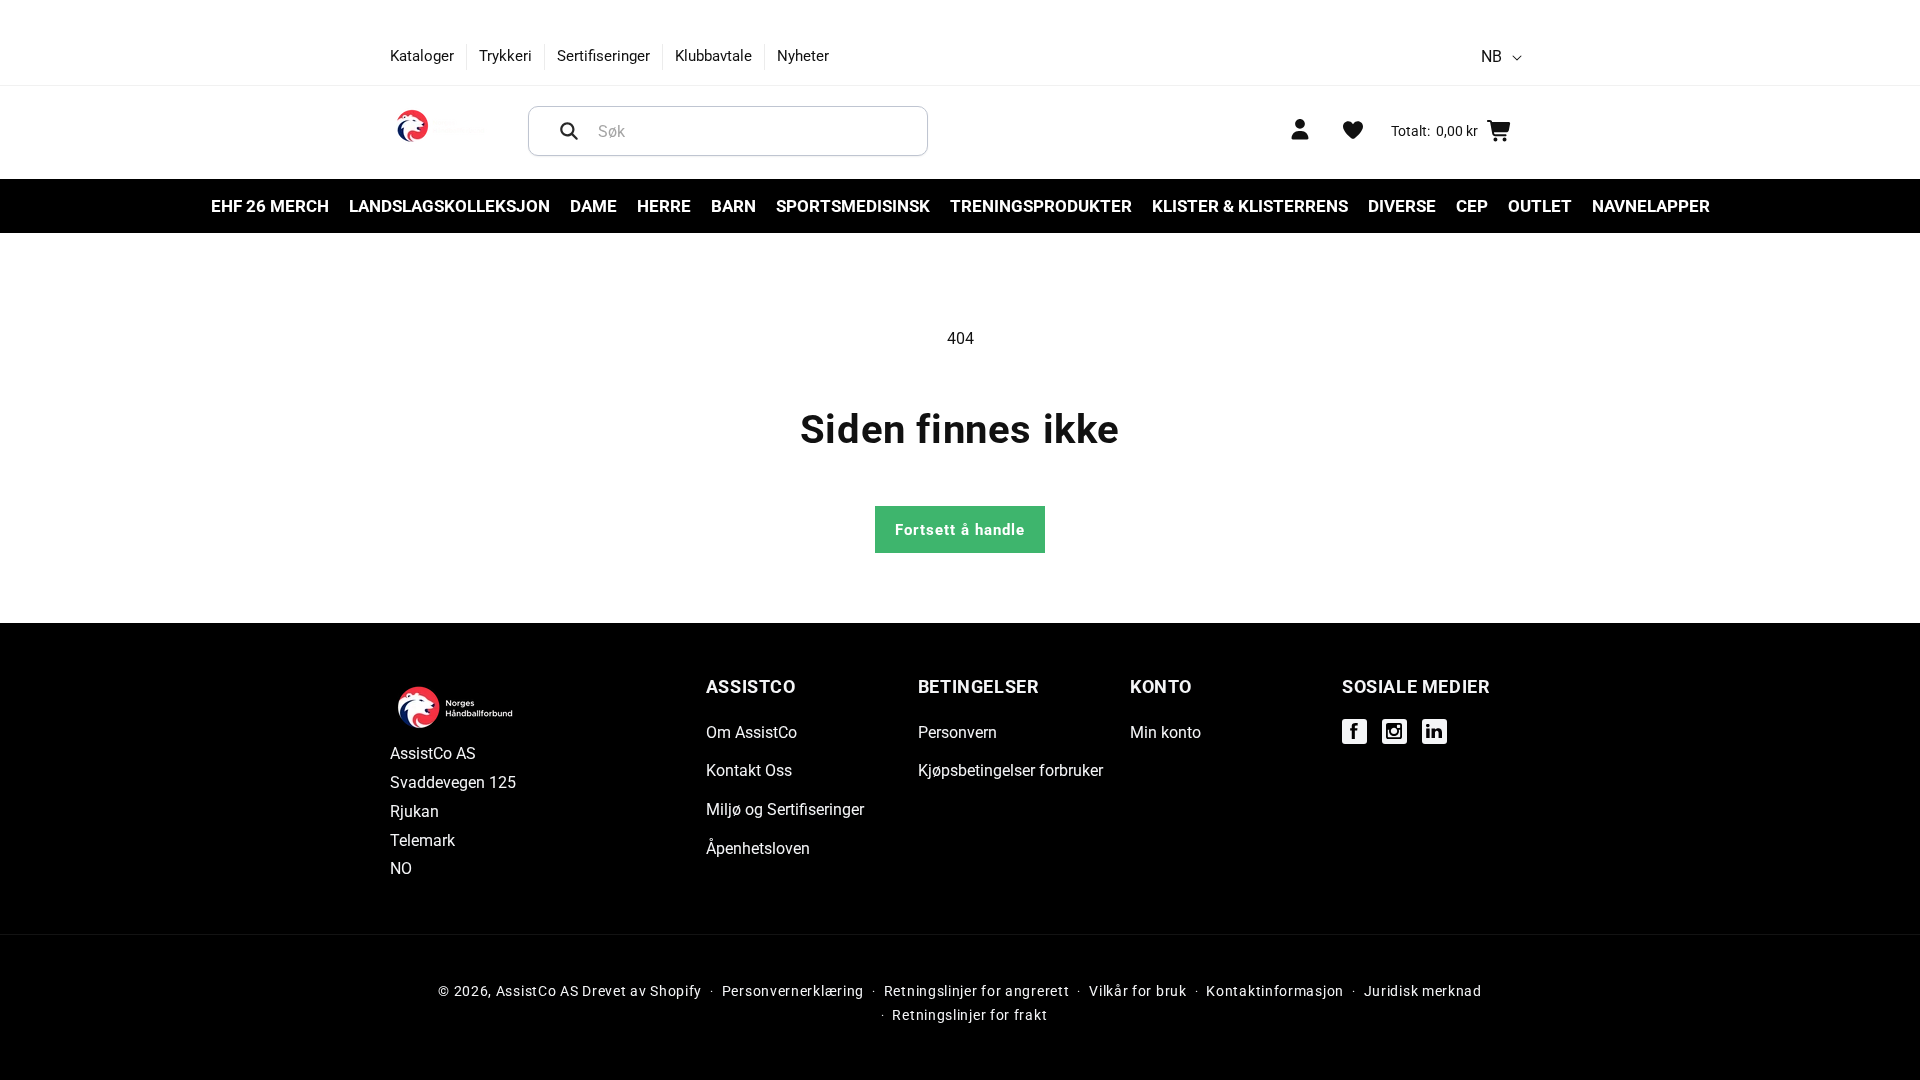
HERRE (664, 206)
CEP (1472, 206)
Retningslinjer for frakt (969, 1015)
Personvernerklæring (793, 991)
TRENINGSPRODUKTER (1041, 206)
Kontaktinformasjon (1275, 991)
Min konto (1165, 732)
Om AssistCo (751, 732)
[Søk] (569, 131)
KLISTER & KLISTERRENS (1250, 206)
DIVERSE (1402, 206)
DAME (593, 206)
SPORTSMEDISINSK (853, 206)
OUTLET (1540, 206)
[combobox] (728, 131)
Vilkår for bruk (1138, 991)
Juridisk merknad (1423, 991)
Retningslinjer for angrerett (977, 991)
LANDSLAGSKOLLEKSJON (449, 206)
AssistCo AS (537, 991)
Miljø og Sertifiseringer (785, 809)
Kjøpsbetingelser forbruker (1010, 770)
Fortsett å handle (960, 530)
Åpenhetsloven (758, 848)
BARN (733, 206)
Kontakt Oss (749, 770)
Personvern (957, 732)
